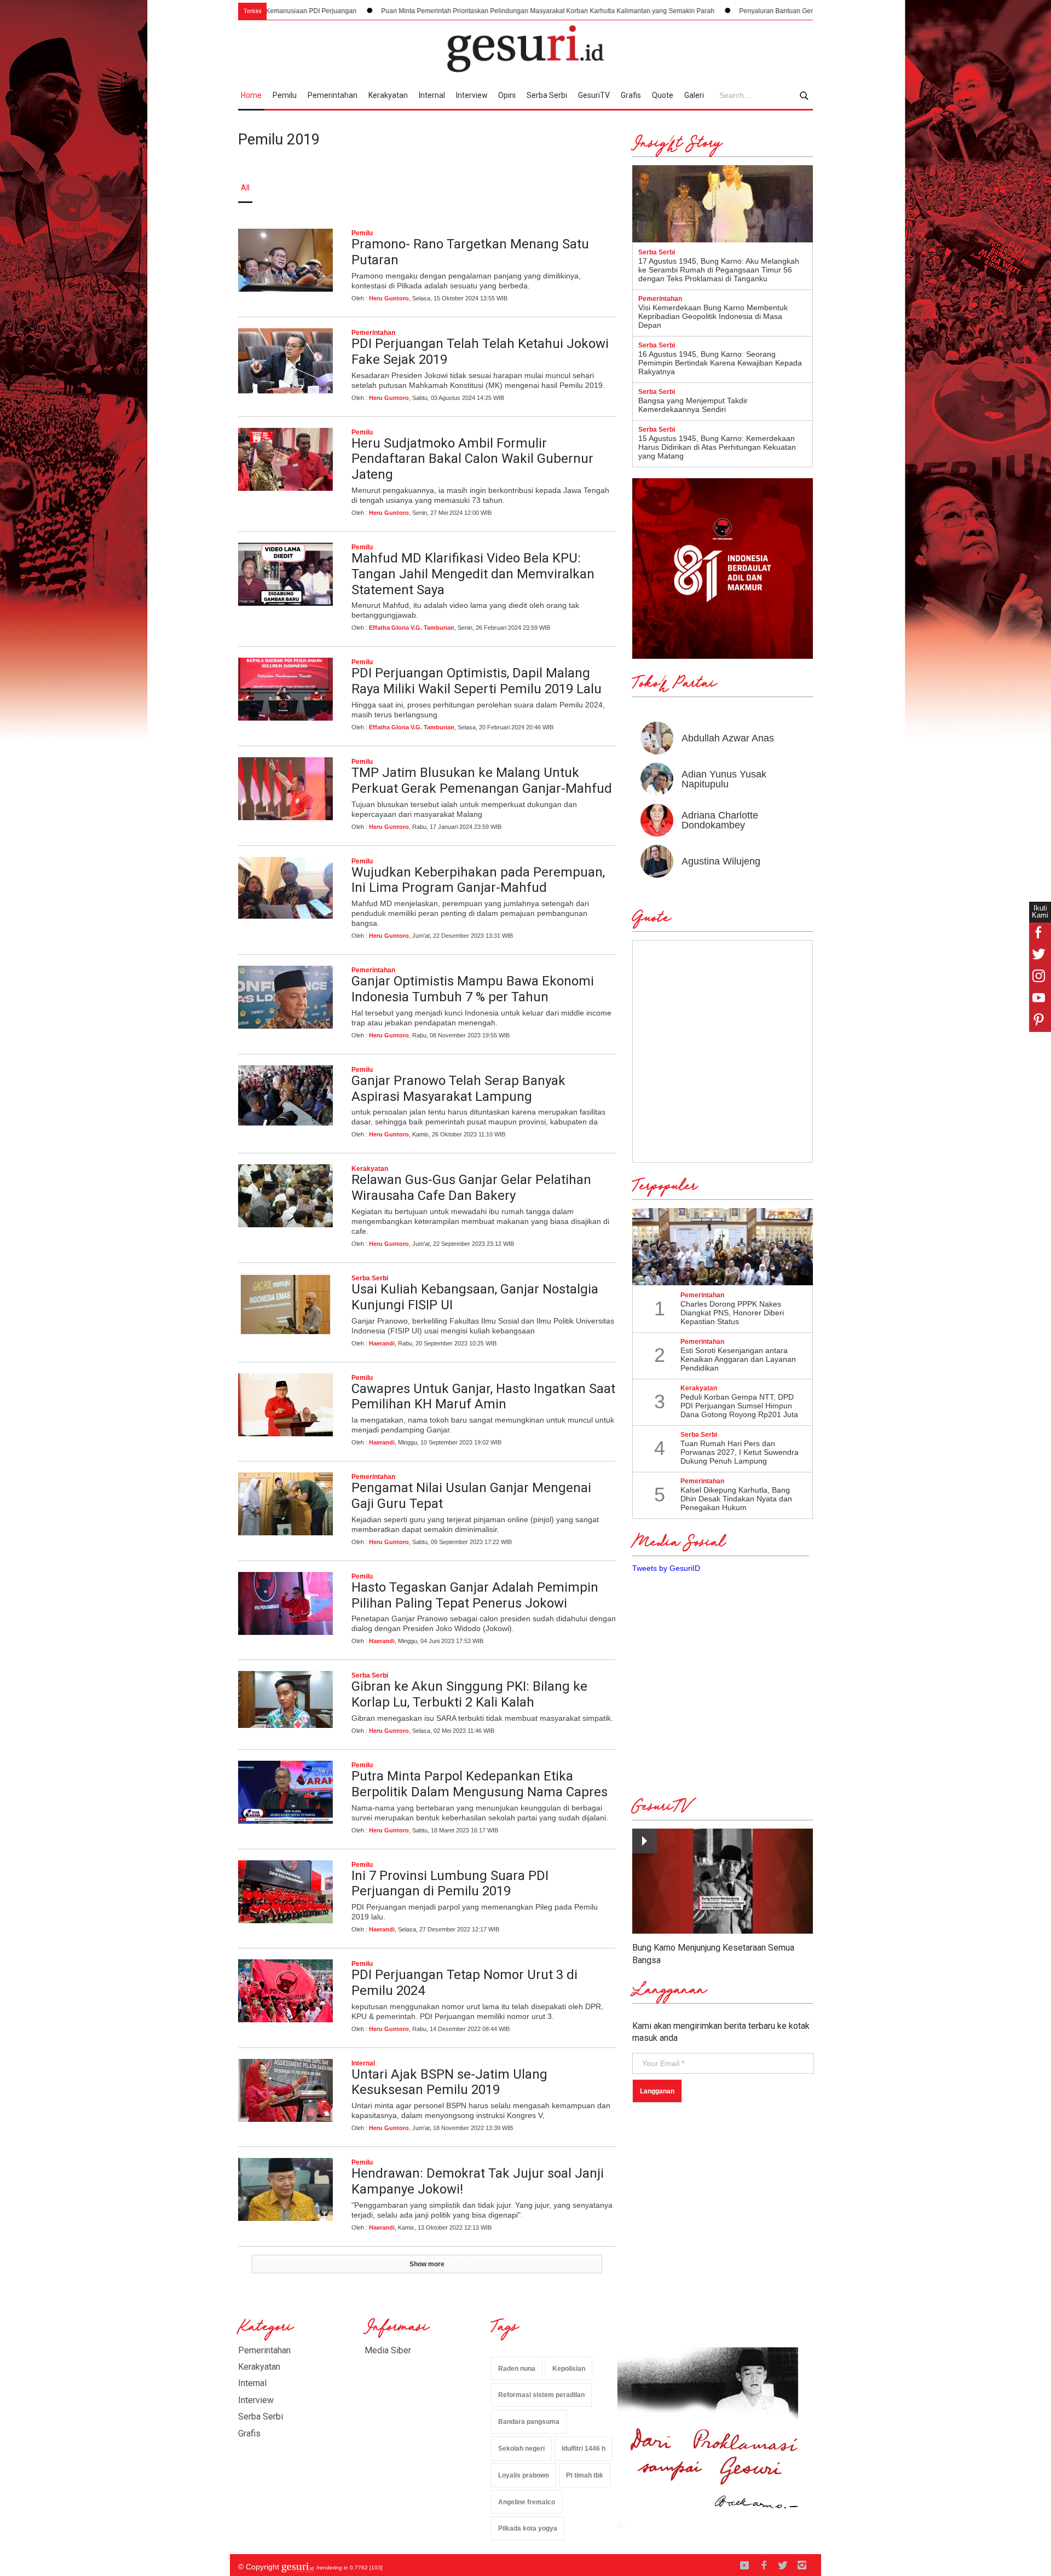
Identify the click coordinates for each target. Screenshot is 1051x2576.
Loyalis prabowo (524, 2475)
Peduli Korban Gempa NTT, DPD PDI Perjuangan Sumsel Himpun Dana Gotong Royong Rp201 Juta (739, 1406)
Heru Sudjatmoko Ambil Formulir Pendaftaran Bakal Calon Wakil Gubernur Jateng (472, 459)
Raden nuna (517, 2369)
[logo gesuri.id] (525, 49)
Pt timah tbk (585, 2475)
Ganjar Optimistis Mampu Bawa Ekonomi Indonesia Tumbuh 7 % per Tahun (473, 989)
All (245, 188)
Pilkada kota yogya (528, 2528)
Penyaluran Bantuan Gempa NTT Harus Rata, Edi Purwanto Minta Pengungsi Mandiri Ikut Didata (745, 11)
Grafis (631, 95)
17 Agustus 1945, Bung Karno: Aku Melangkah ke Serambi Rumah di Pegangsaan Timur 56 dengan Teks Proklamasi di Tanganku (719, 270)
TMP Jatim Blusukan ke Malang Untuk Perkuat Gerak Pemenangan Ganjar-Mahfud (482, 781)
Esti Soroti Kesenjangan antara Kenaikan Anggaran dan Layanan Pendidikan (738, 1359)
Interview (472, 95)
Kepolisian (569, 2369)
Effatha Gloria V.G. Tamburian (412, 628)
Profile (693, 188)
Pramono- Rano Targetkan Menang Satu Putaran (470, 252)
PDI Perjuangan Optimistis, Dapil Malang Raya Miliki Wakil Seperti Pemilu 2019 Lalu (477, 681)
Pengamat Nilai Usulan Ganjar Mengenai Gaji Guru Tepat (471, 1496)
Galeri (694, 95)
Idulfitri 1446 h (584, 2449)
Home (251, 95)
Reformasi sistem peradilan (541, 2395)
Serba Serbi (547, 95)
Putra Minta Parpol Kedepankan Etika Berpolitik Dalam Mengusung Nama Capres (480, 1784)
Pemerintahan (333, 95)
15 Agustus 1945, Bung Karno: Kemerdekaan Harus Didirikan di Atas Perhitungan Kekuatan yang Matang (717, 447)
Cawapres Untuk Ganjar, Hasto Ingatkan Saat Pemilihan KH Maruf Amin (483, 1397)
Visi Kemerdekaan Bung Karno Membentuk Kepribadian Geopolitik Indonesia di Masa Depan (713, 316)
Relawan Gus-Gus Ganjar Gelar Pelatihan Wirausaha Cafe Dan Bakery (471, 1188)
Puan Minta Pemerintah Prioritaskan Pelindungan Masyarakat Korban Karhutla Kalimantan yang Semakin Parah (410, 11)
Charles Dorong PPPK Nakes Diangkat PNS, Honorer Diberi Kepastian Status (732, 1313)
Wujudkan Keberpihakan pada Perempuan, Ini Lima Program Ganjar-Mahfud (478, 880)
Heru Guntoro (389, 298)
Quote (663, 95)
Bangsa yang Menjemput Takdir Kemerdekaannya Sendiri (693, 405)
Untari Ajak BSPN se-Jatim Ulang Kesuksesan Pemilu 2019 (449, 2082)
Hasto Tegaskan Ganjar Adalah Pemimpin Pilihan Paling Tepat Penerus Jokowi (475, 1595)
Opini (507, 95)
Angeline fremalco (527, 2502)
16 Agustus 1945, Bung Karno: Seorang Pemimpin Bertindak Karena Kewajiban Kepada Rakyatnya (720, 363)
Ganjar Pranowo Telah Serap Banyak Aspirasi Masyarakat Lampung (458, 1089)
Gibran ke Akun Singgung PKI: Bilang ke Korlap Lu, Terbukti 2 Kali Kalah (469, 1694)
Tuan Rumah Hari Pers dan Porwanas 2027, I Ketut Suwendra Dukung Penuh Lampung (740, 1452)
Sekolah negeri (521, 2449)
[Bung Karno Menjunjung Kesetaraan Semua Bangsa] (723, 1881)
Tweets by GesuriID (666, 1568)
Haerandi (382, 1343)
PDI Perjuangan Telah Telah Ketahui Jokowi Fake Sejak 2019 (480, 352)
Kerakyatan (388, 95)
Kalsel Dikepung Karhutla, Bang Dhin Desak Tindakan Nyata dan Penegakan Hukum (736, 1499)
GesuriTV (594, 95)
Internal (432, 95)
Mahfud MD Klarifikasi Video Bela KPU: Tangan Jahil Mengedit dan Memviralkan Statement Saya (473, 574)
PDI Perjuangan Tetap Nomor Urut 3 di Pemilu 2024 (464, 1983)
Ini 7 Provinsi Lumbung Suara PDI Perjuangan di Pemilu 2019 (450, 1884)
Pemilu (285, 95)
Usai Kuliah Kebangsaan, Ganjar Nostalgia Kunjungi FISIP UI (475, 1297)
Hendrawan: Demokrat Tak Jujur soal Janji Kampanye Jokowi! (478, 2181)
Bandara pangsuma (529, 2422)
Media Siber (388, 2350)
